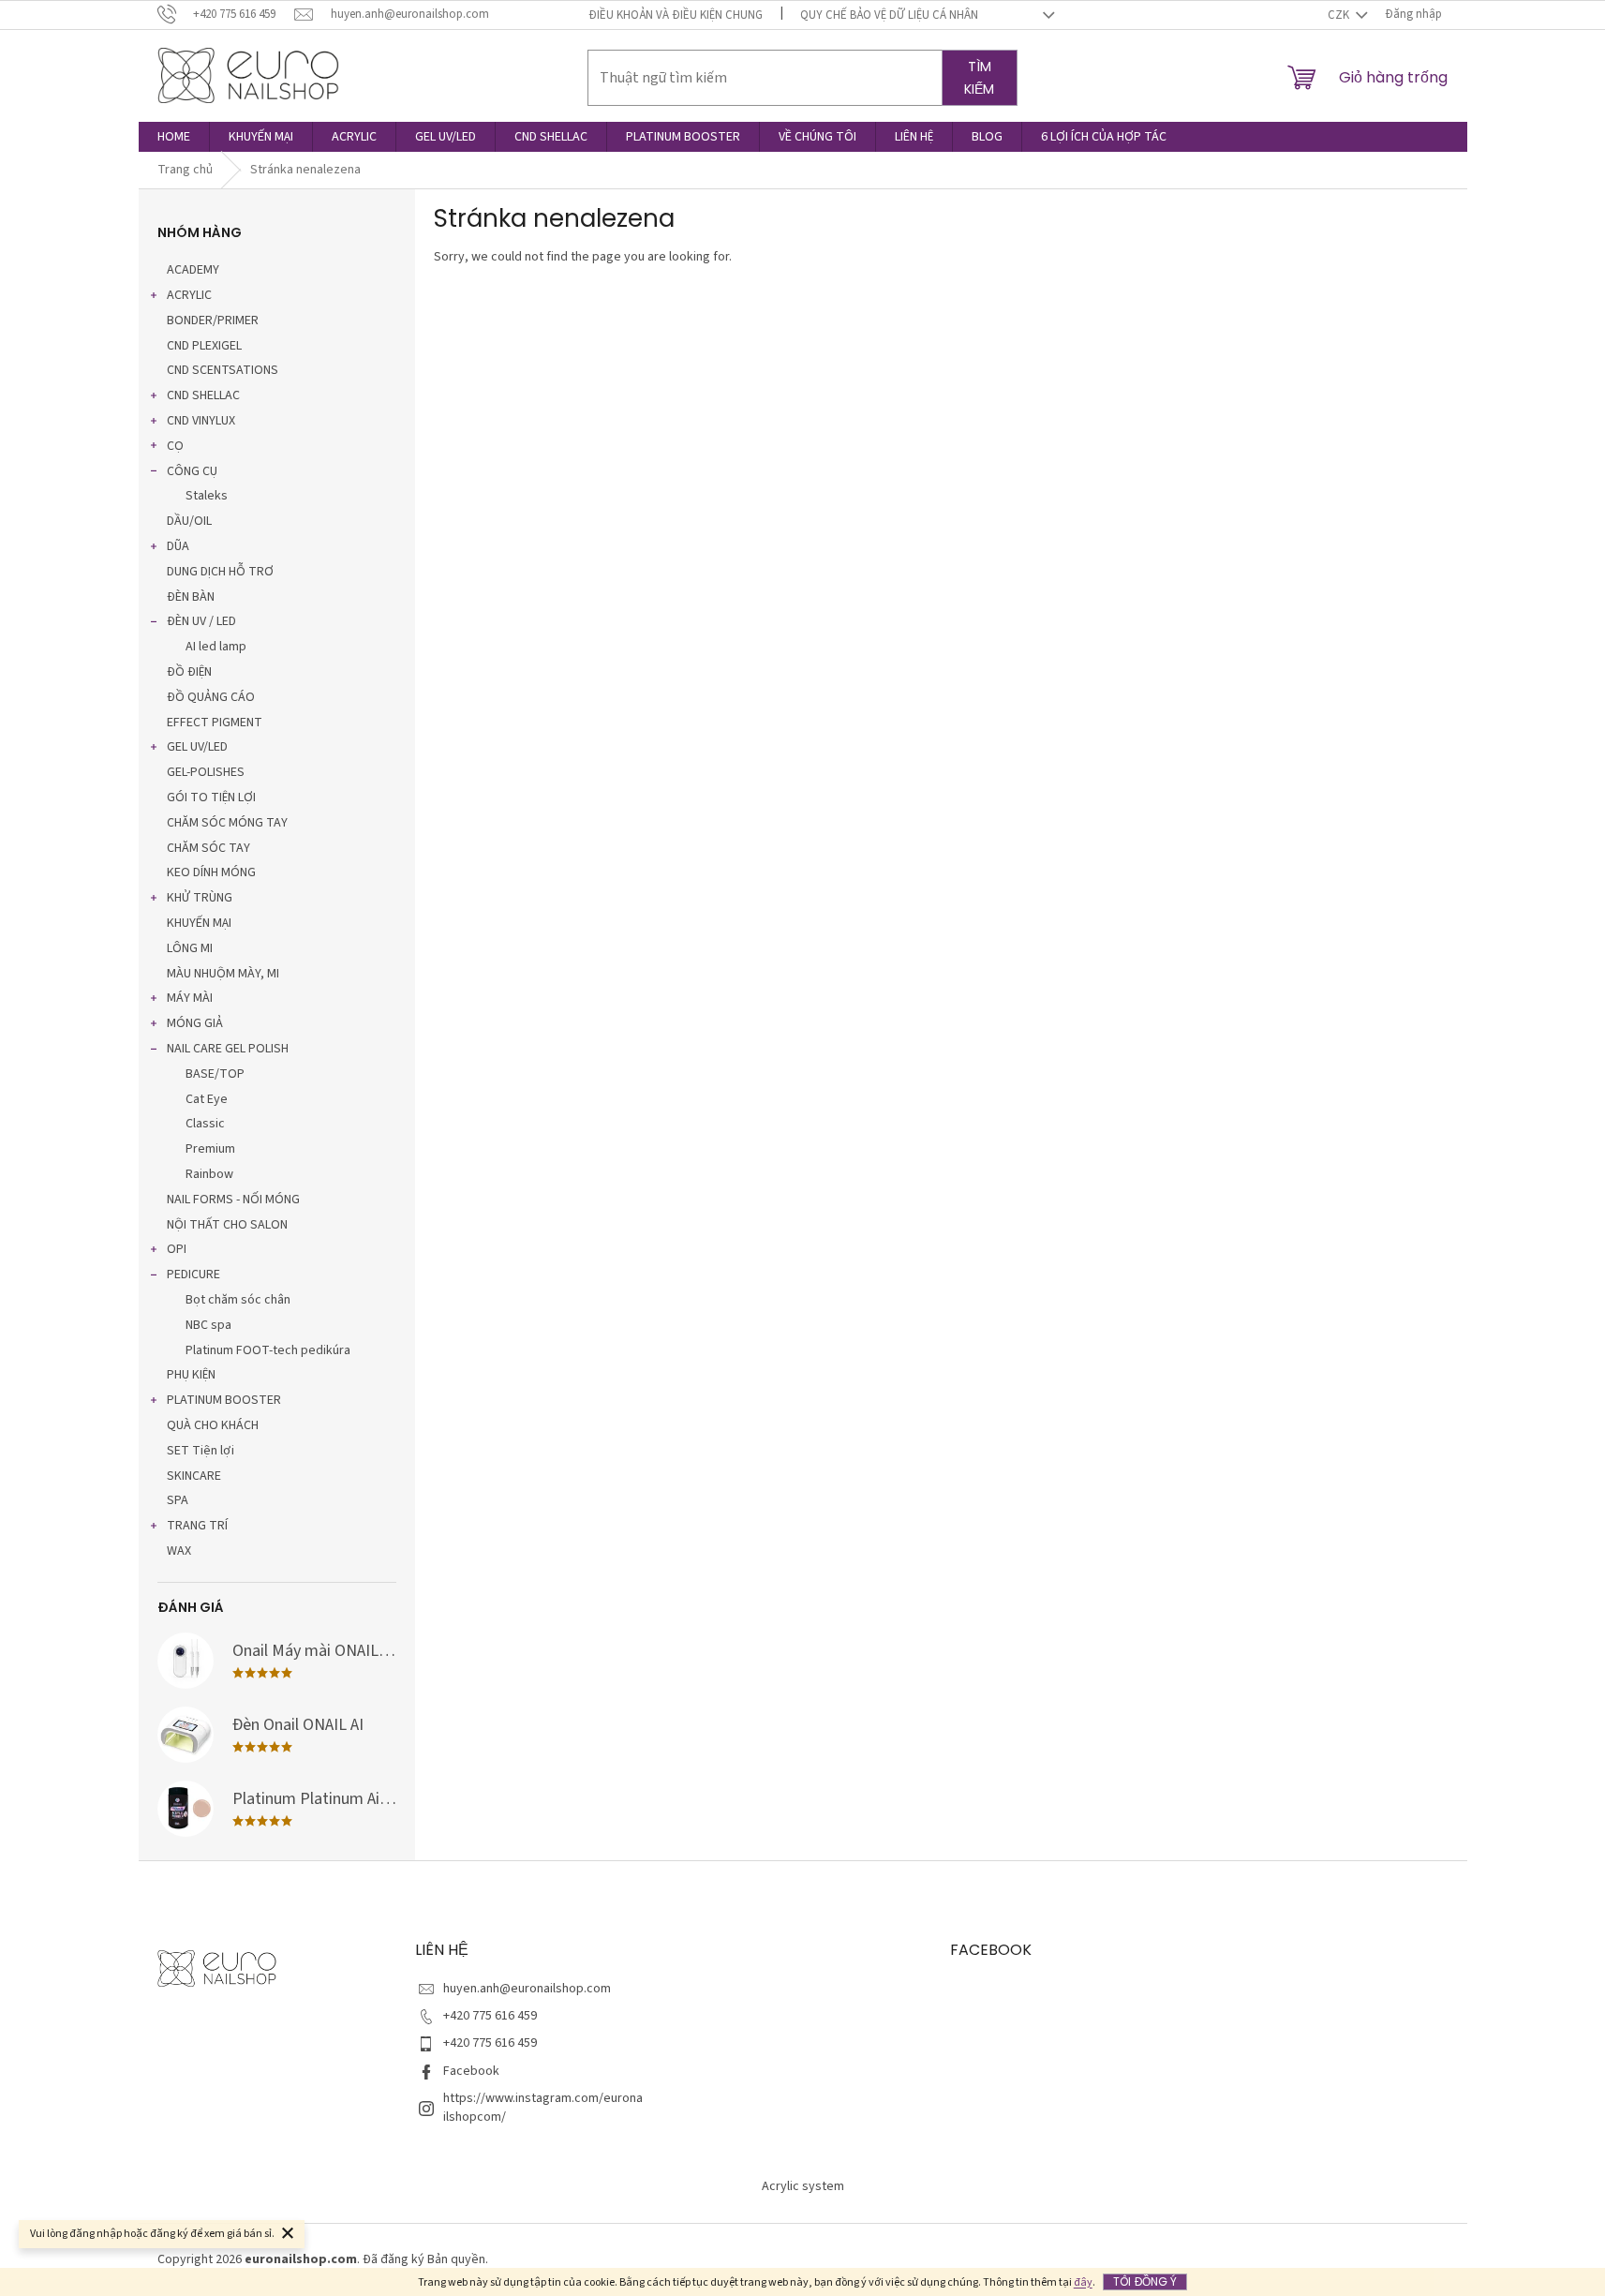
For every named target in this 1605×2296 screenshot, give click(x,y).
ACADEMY (193, 270)
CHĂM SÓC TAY (208, 848)
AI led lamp (216, 647)
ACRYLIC (189, 295)
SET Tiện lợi (201, 1451)
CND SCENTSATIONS (223, 370)
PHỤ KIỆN (191, 1375)
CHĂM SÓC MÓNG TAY (227, 823)
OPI (177, 1249)
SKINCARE (194, 1476)
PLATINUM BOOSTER (224, 1400)
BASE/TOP (215, 1074)
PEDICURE (193, 1275)
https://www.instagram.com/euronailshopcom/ (543, 2107)
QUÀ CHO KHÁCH (213, 1425)
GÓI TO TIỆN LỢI (211, 798)
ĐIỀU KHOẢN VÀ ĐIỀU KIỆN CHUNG (676, 15)
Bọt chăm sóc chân (238, 1300)
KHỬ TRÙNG (200, 898)
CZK (1340, 15)
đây (1083, 2282)
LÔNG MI (190, 948)
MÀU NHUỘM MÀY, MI (223, 974)
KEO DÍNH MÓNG (211, 872)
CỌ (175, 446)
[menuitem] (174, 137)
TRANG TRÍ (197, 1526)
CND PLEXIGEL (204, 346)
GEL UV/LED (197, 747)
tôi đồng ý (1145, 2281)
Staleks (207, 496)
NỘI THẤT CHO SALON (227, 1225)
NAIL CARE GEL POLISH (228, 1049)
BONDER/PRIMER (213, 321)
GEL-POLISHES (206, 772)
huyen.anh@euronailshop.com (527, 1989)
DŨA (178, 546)
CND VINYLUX (201, 421)
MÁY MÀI (190, 998)
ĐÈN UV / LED (201, 621)
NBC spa (208, 1325)
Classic (205, 1124)
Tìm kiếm (979, 78)
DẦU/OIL (189, 521)
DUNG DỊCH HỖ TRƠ (220, 572)
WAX (179, 1551)
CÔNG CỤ (192, 471)
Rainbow (209, 1174)
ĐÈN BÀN (191, 597)
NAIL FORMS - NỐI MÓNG (233, 1200)
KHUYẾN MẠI (199, 923)
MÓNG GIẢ (195, 1023)
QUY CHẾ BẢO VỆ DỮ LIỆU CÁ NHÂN (889, 15)
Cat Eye (207, 1099)
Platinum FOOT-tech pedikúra (268, 1350)
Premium (210, 1149)
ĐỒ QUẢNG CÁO (211, 697)
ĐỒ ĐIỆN (189, 672)
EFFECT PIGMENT (215, 723)
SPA (178, 1500)
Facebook (471, 2071)
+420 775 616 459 (490, 2016)
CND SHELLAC (203, 395)
